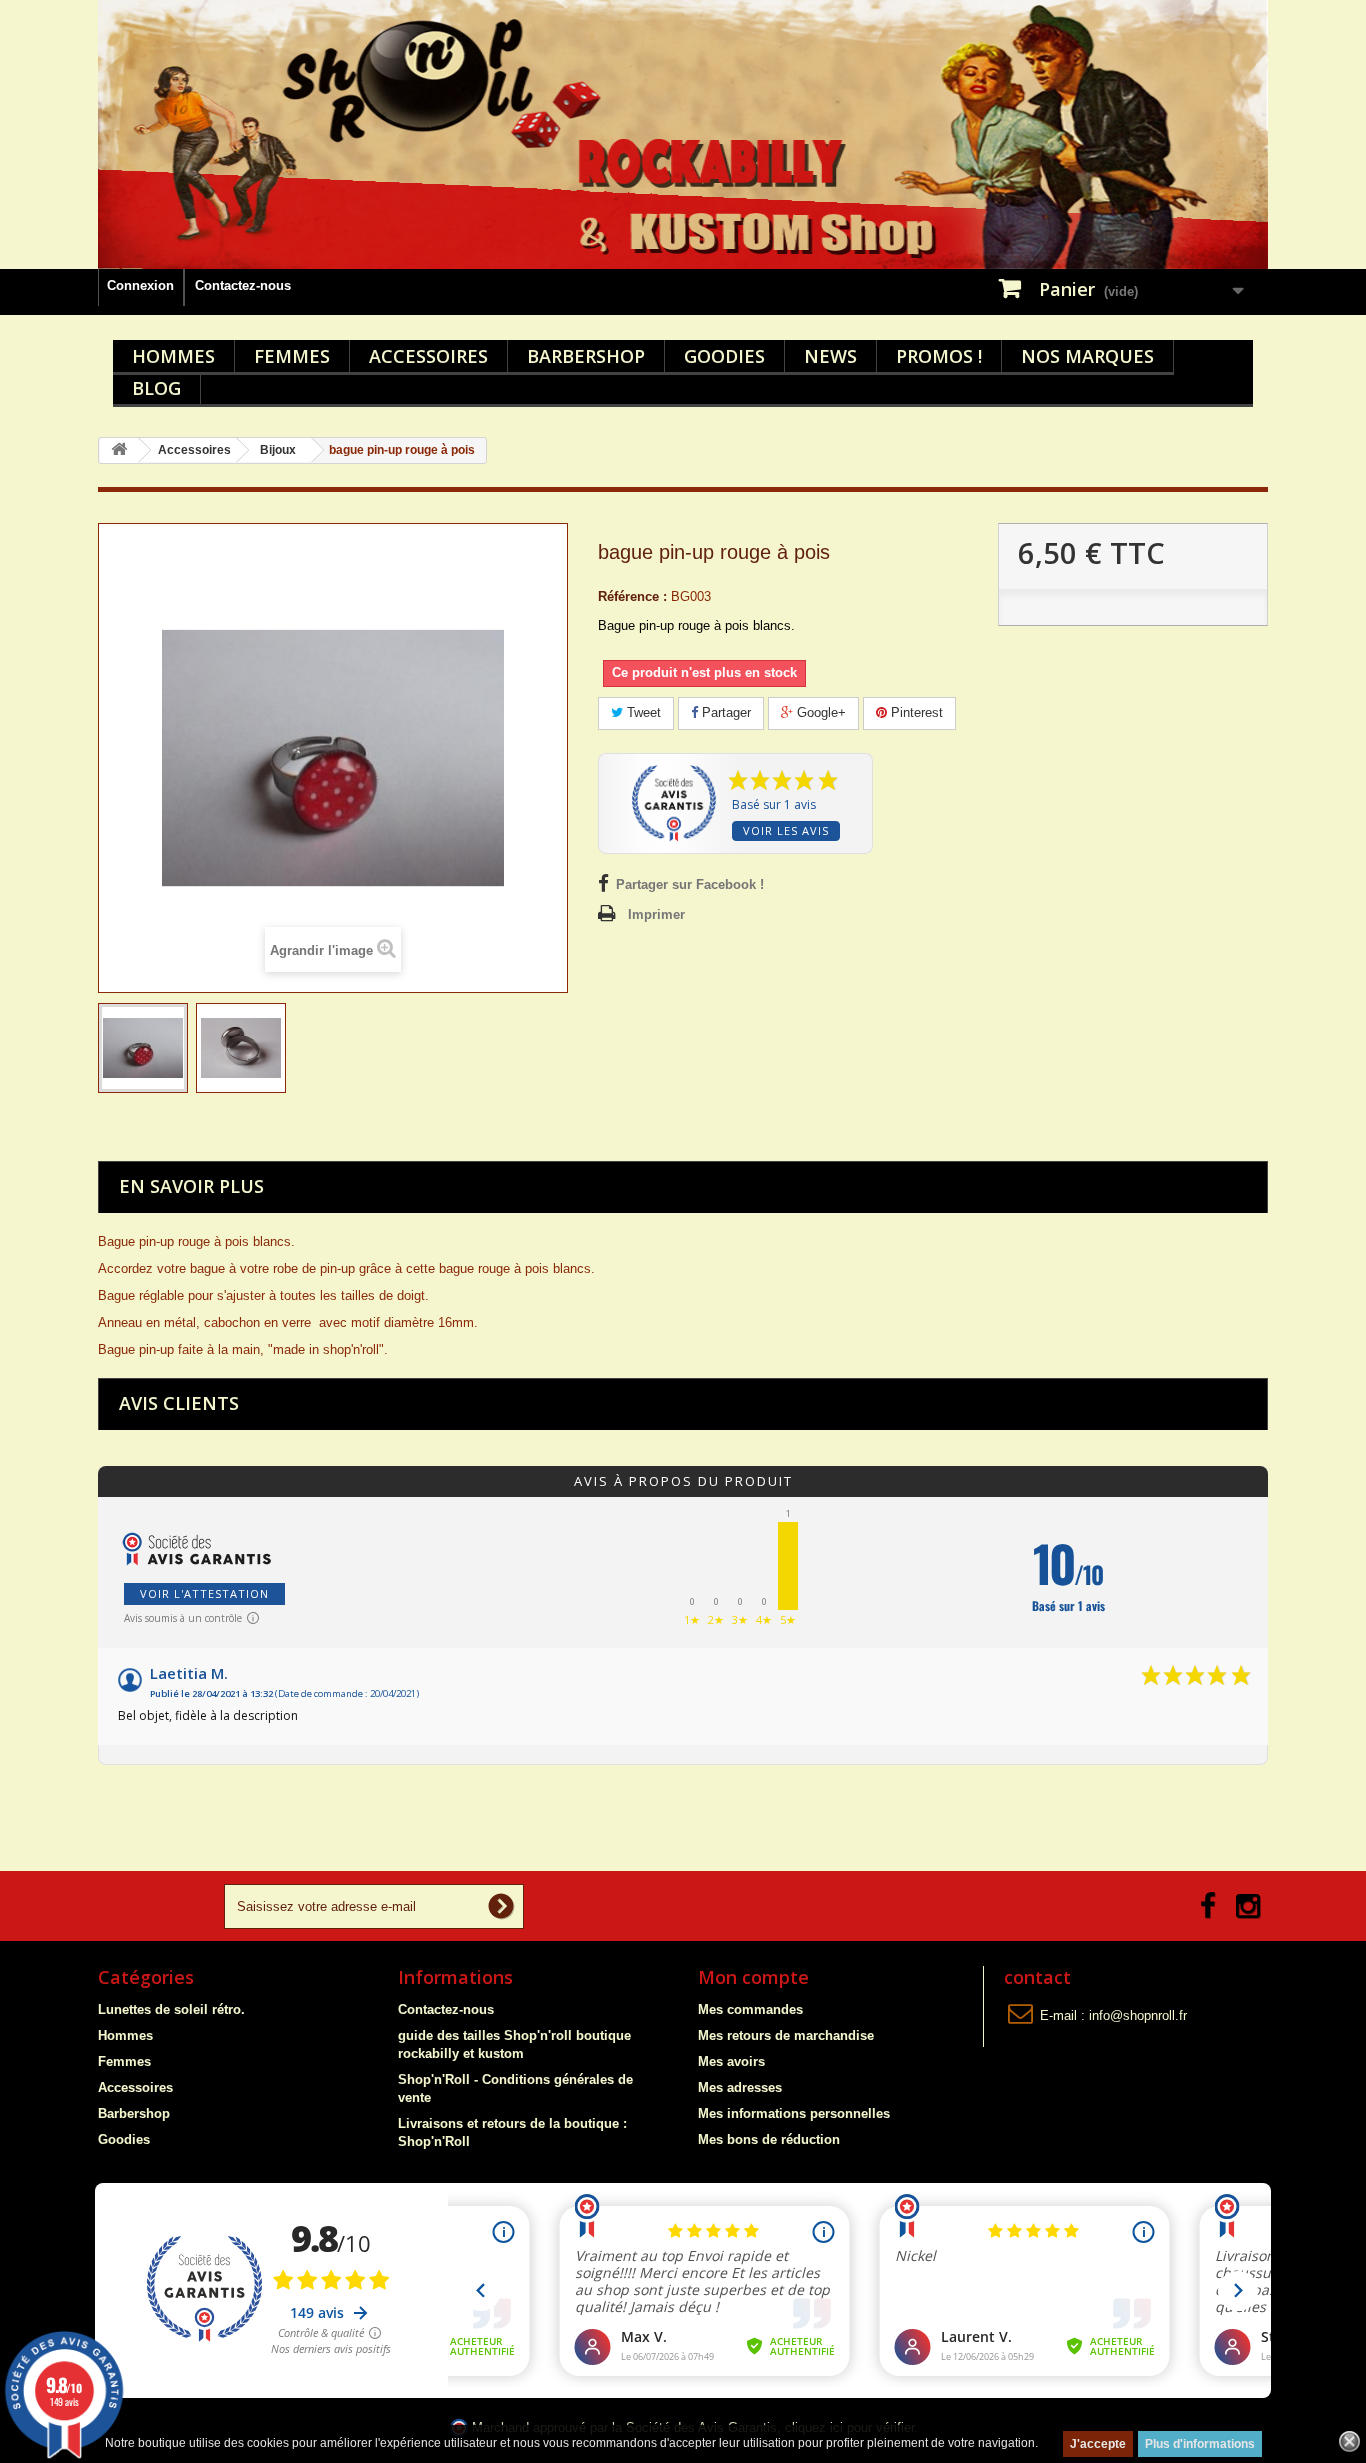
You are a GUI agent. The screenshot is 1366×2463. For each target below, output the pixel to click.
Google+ (819, 712)
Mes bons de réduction (769, 2139)
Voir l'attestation (204, 1593)
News (830, 356)
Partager (724, 712)
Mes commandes (750, 2009)
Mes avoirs (731, 2061)
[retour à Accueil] (119, 450)
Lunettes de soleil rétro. (171, 2009)
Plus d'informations (1200, 2444)
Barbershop (586, 356)
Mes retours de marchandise (786, 2035)
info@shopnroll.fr (1138, 2015)
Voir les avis (786, 830)
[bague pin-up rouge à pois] (143, 1048)
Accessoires (428, 356)
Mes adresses (740, 2087)
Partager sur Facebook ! (690, 884)
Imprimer (656, 914)
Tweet (642, 712)
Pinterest (915, 712)
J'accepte (1098, 2444)
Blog (156, 388)
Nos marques (1087, 356)
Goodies (724, 356)
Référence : (632, 596)
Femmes (292, 356)
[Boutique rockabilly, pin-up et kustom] (683, 134)
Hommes (173, 356)
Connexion (140, 285)
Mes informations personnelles (794, 2113)
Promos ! (939, 356)
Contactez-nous (243, 285)
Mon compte (753, 1977)
